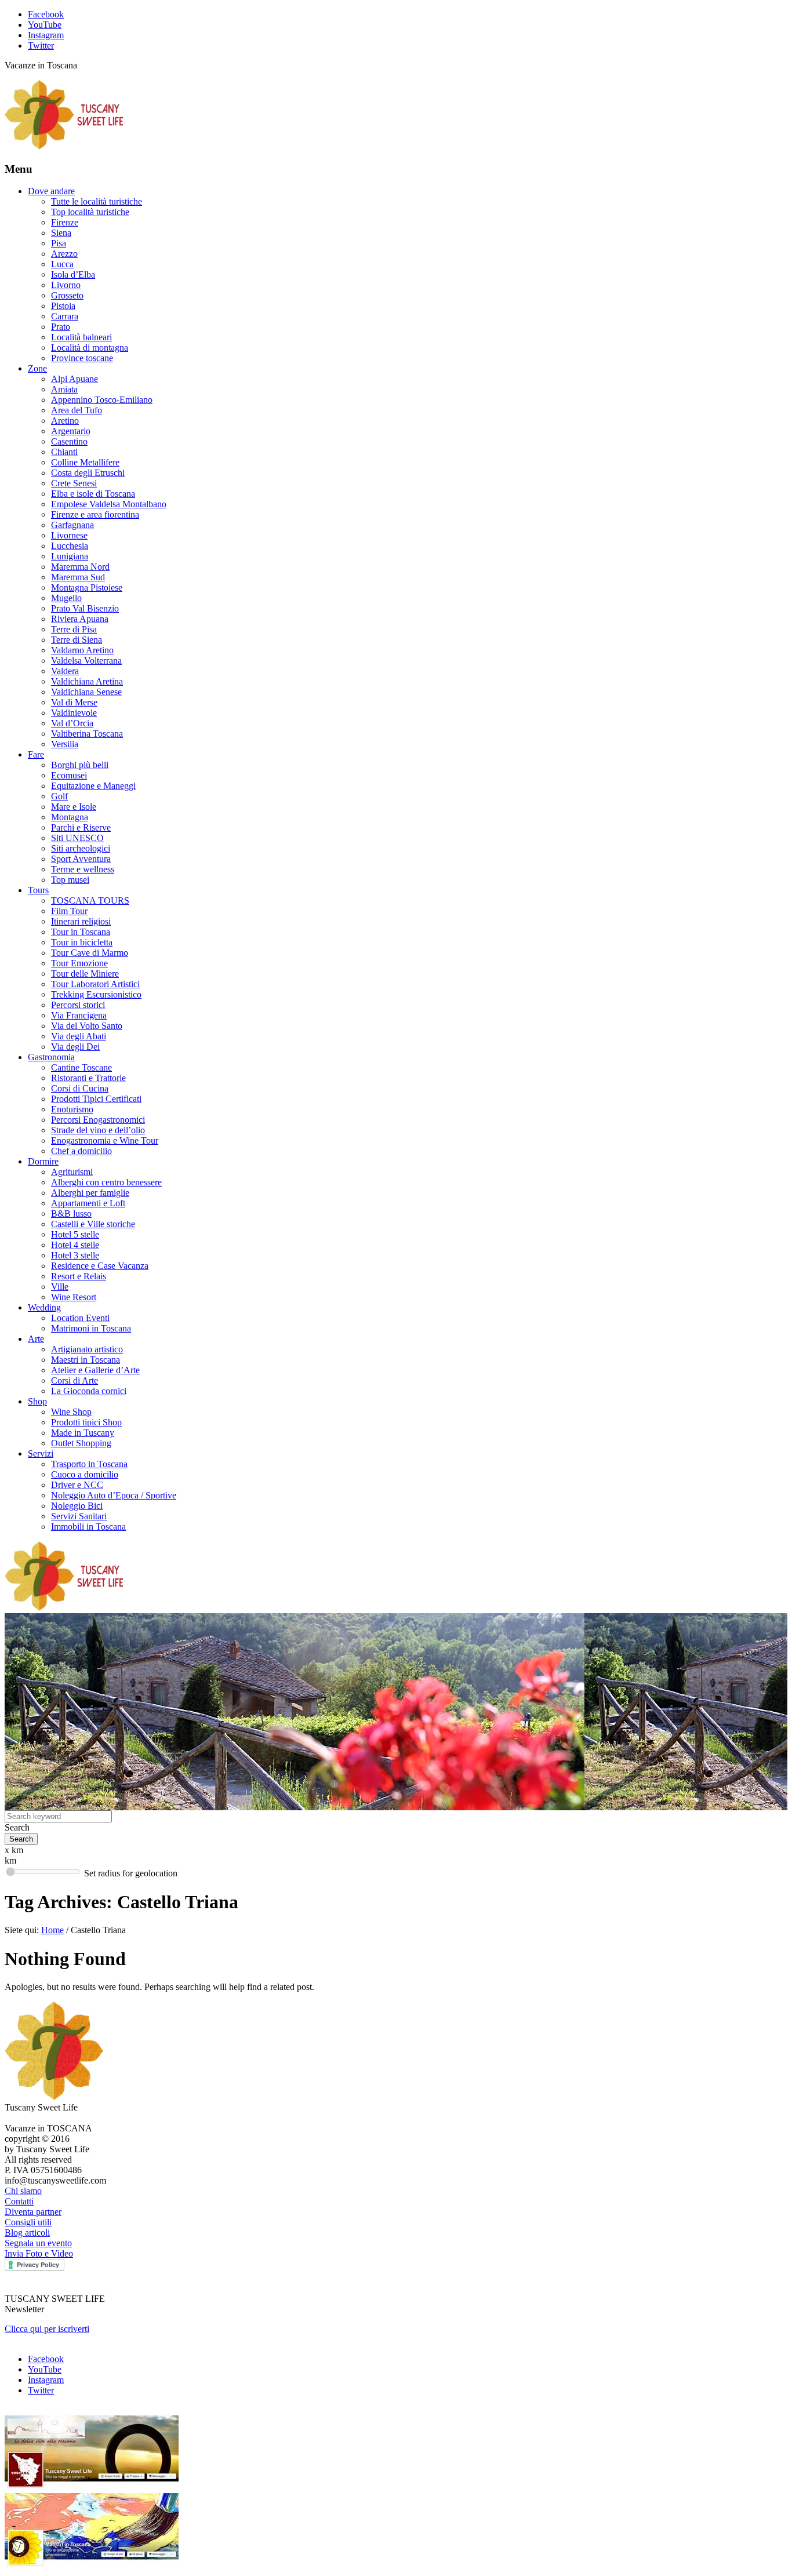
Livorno (66, 285)
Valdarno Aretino (82, 650)
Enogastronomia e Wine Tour (105, 1140)
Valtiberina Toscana (87, 734)
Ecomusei (69, 775)
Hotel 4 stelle (75, 1245)
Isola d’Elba (73, 274)
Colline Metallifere (85, 462)
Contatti (19, 2201)
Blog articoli (27, 2233)
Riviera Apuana (80, 619)
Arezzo (64, 254)
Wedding (44, 1307)
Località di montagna (90, 348)
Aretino (65, 421)
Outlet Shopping (81, 1443)
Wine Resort (74, 1297)
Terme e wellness (83, 869)
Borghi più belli (80, 765)
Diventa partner (33, 2212)
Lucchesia (70, 546)
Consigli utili (28, 2222)
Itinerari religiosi (81, 921)
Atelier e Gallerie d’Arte (95, 1370)
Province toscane (82, 358)
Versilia (65, 744)
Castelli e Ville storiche (93, 1224)
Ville (60, 1287)
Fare (36, 754)
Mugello (66, 598)
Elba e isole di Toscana (93, 494)
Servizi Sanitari (79, 1516)
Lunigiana (70, 556)
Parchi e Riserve (81, 827)
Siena (61, 233)
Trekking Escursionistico (96, 994)
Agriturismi (72, 1172)
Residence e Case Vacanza (100, 1266)
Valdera (65, 671)
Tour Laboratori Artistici (95, 984)
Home (52, 1930)
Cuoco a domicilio (85, 1474)
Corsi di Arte (75, 1380)
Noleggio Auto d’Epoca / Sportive (114, 1495)
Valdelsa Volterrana (86, 661)
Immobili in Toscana (88, 1527)
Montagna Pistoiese (87, 587)
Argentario (71, 431)
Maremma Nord (80, 567)
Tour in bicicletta (82, 942)
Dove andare (51, 191)
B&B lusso (71, 1214)
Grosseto (67, 295)
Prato (61, 327)
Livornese (69, 535)
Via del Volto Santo (87, 1026)
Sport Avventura (81, 859)
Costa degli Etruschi (88, 473)
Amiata (64, 389)
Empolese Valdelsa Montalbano (109, 504)
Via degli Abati (79, 1036)
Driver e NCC (77, 1485)
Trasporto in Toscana (89, 1464)
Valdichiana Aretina (87, 681)
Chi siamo (23, 2191)
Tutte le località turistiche (97, 201)
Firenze (65, 222)
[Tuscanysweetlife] (64, 146)
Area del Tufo (77, 410)
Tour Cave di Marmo (90, 953)
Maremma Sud (78, 577)
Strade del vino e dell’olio (98, 1130)
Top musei (70, 880)
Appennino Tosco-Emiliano (102, 400)
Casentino (69, 441)
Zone (37, 368)
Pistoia (63, 306)
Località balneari (81, 337)
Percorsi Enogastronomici (98, 1120)
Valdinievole (74, 713)
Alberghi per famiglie (90, 1193)
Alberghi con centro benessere (106, 1182)
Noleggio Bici (77, 1506)
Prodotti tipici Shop (86, 1422)
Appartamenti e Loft (88, 1203)
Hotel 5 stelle (75, 1234)
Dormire (43, 1161)
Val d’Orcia (72, 723)
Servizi (41, 1453)
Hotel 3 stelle (75, 1255)
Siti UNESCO (77, 838)
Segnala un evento (38, 2243)
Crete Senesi (74, 483)
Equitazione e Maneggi (93, 786)
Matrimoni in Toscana (91, 1328)
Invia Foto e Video (39, 2253)
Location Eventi (80, 1318)
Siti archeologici (81, 848)
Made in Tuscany (83, 1433)
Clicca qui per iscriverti (47, 2329)
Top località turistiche (90, 212)
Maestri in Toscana (86, 1360)
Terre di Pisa (74, 629)
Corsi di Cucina (80, 1088)
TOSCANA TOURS (90, 900)
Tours (38, 890)
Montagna (70, 817)
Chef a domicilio (81, 1151)
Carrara (65, 316)
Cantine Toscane (81, 1067)
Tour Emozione (79, 963)
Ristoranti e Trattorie (88, 1078)
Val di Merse (74, 702)
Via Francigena (79, 1015)
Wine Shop (71, 1412)
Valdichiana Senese (86, 692)
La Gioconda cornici (89, 1391)
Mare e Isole (74, 807)
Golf (59, 796)
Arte (36, 1339)
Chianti (64, 452)
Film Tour (69, 911)
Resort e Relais (79, 1276)
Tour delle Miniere (85, 974)
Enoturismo (72, 1109)
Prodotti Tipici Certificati (96, 1099)
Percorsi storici (78, 1005)
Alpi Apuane (75, 379)
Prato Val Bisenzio (85, 608)
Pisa (59, 243)
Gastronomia (51, 1057)
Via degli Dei (75, 1047)
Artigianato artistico (87, 1349)
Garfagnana (72, 525)
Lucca (62, 264)
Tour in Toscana (81, 932)
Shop (37, 1401)
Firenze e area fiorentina (95, 514)
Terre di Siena (77, 640)
